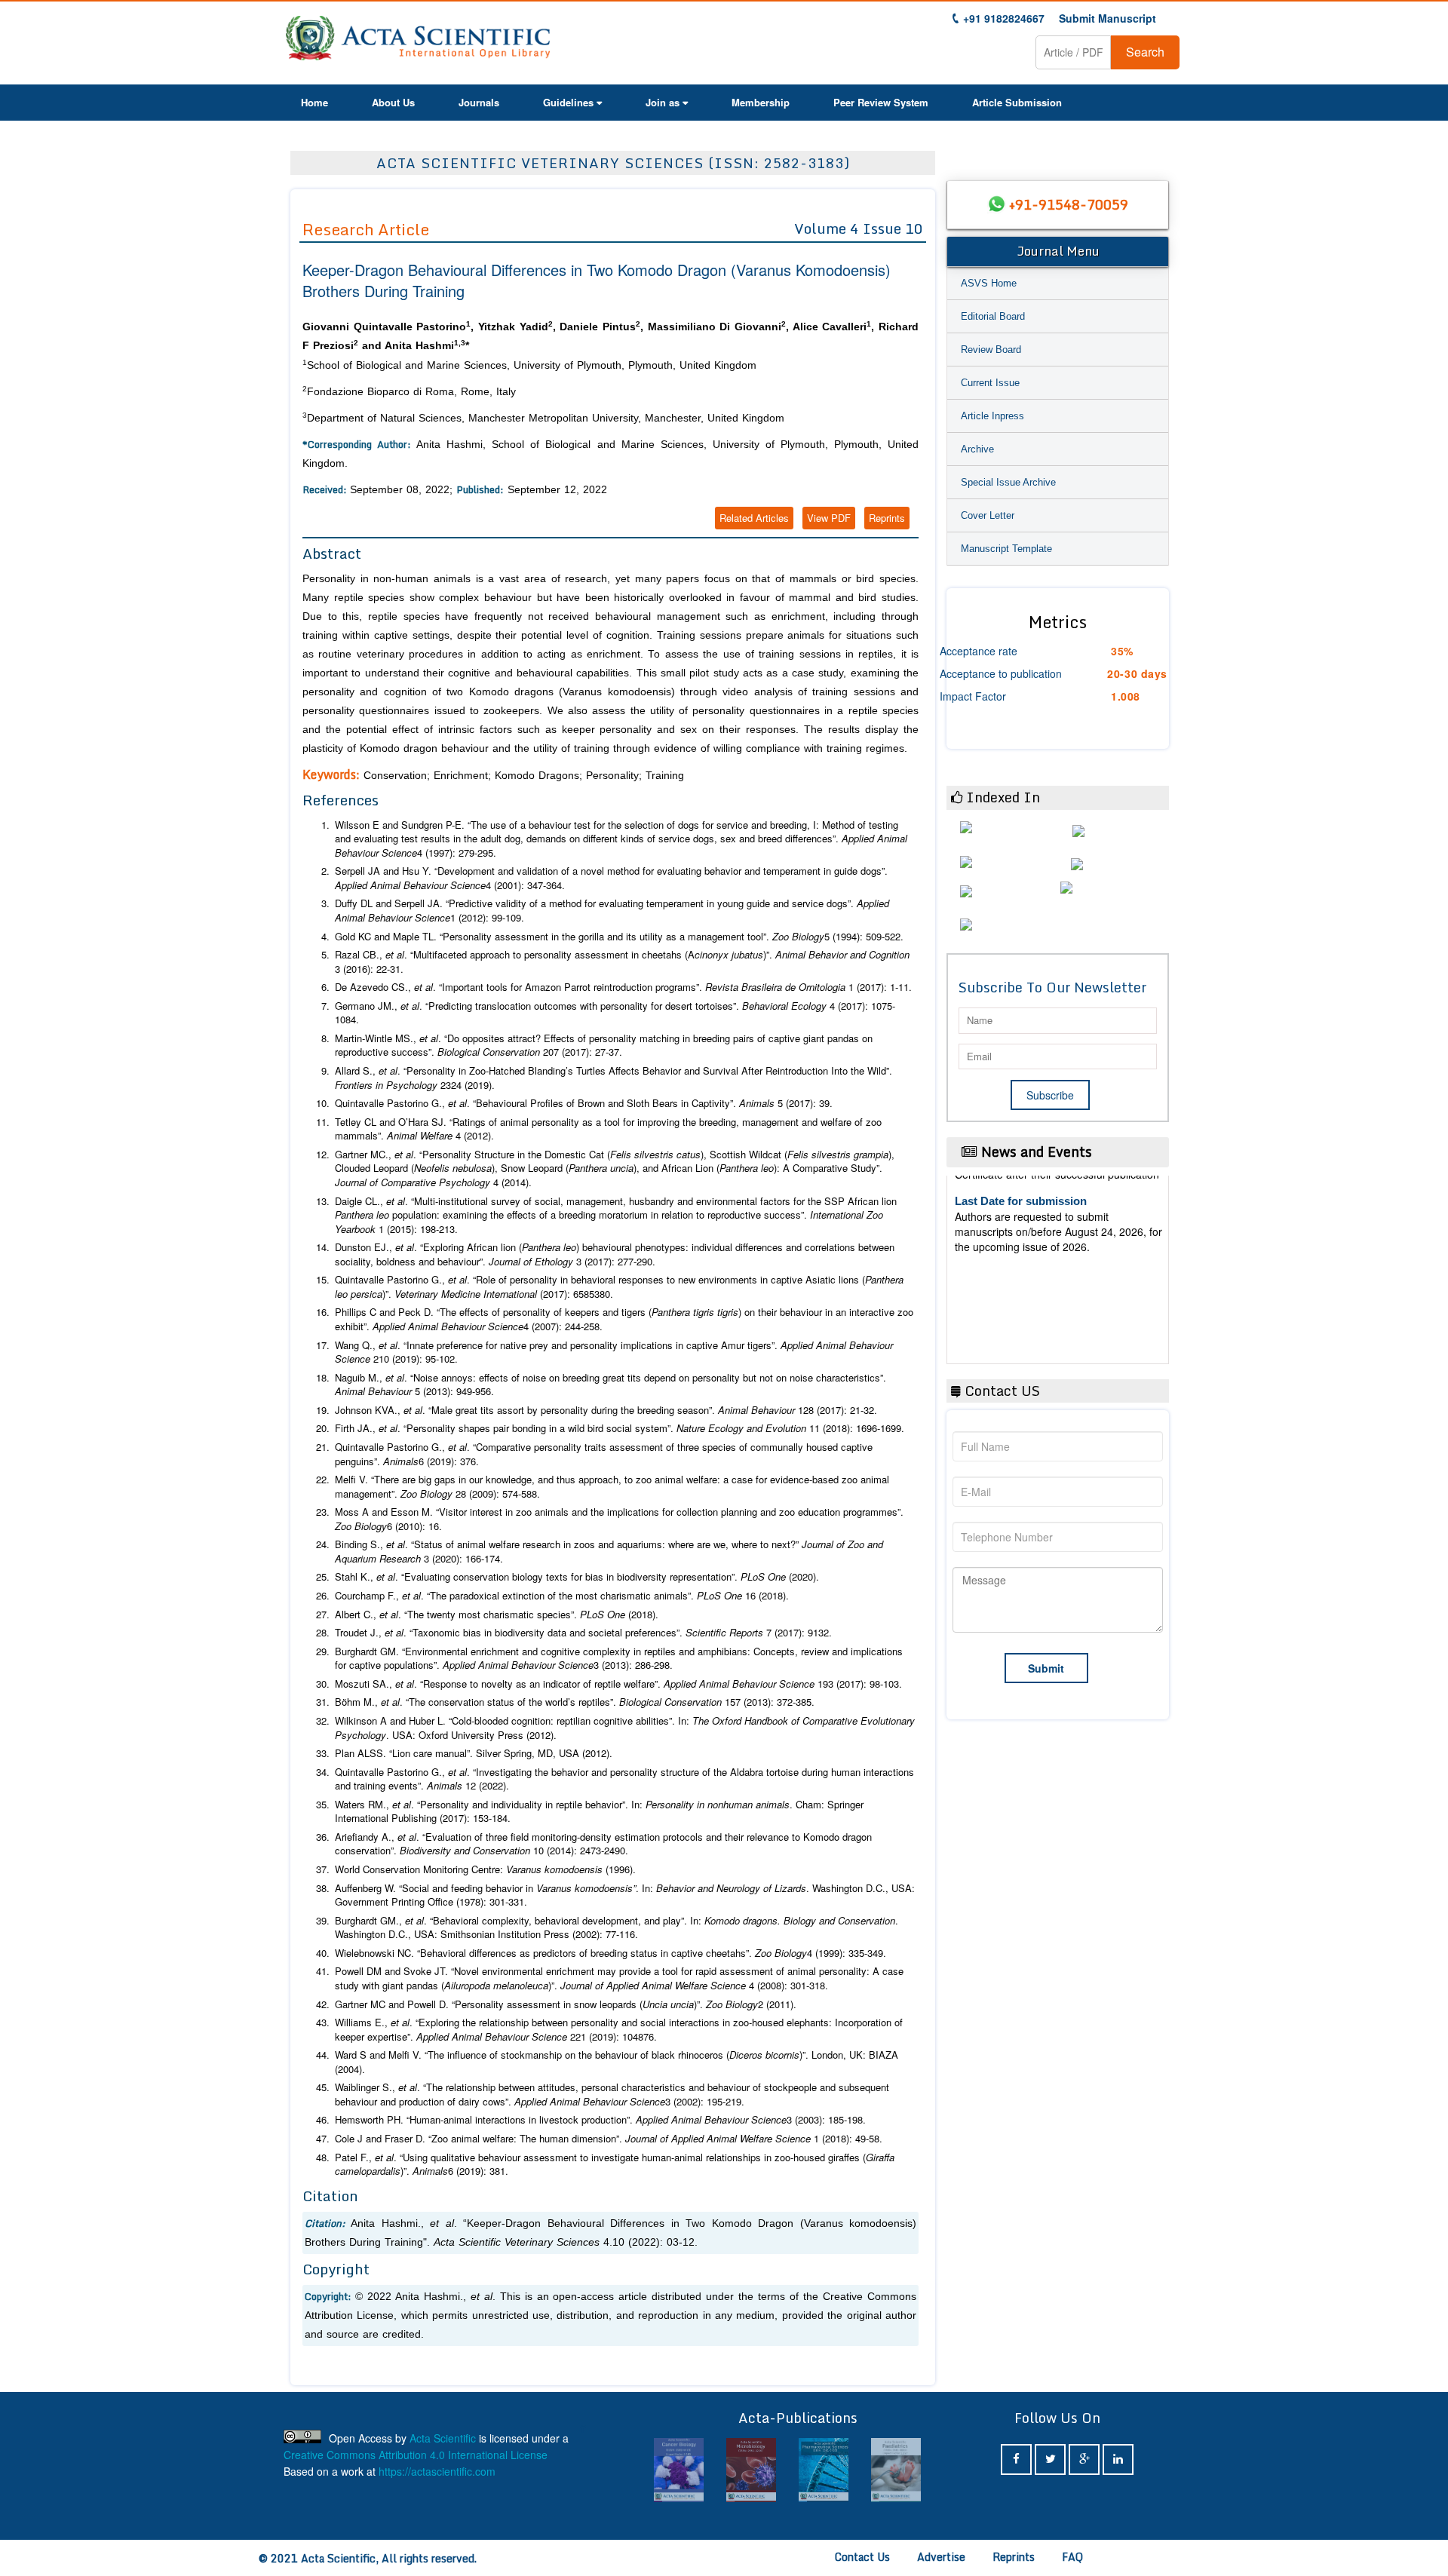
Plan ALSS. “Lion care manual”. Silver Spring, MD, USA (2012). (474, 1753)
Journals (479, 102)
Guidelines (568, 102)
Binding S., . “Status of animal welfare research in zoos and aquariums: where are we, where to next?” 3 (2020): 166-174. (609, 1552)
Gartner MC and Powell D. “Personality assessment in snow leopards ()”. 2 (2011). (566, 2004)
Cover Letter (988, 515)
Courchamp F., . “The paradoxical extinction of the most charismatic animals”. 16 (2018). (562, 1596)
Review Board (991, 350)
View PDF (829, 518)
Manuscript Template (1006, 549)
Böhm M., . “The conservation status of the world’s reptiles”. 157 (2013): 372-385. (575, 1702)
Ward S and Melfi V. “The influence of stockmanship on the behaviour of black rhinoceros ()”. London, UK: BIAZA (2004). (617, 2062)
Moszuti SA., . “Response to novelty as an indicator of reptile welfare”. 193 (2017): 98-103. (618, 1684)
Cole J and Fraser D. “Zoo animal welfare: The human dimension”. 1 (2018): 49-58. (609, 2139)
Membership (761, 102)
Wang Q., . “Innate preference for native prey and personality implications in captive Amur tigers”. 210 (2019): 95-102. (614, 1352)
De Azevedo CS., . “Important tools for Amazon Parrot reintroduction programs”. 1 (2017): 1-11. (623, 987)
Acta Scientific (443, 2438)
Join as (663, 102)
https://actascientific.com (437, 2471)
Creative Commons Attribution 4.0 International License (416, 2455)
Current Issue (990, 383)
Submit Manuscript (1107, 18)
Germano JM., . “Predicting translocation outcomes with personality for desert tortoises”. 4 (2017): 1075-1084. (615, 1013)
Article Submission (1017, 102)
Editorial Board (993, 316)
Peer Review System (881, 102)
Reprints (887, 518)
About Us (393, 102)
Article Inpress (992, 416)
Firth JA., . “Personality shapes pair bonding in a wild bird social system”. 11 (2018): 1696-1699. (620, 1428)
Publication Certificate (1013, 1245)
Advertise (941, 2557)
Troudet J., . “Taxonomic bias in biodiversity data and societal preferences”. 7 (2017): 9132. (583, 1633)
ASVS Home (989, 283)
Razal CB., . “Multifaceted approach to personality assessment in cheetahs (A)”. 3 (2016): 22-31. (622, 962)
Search (1145, 52)
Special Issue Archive (1008, 482)
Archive (977, 449)
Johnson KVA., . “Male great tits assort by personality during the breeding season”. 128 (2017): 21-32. (606, 1410)
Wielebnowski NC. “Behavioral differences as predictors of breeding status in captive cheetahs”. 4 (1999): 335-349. (610, 1953)
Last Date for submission (1021, 1303)
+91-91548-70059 (1069, 204)
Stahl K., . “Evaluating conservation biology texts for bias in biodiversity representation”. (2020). (577, 1577)
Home (314, 102)
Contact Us (862, 2557)
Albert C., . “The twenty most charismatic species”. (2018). (497, 1615)
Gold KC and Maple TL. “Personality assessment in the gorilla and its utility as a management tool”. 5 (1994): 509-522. (619, 937)
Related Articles (754, 518)
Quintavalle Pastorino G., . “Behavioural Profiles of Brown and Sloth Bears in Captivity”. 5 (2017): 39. (584, 1103)
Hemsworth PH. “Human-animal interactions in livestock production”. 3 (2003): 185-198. (600, 2120)
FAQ (1072, 2557)
